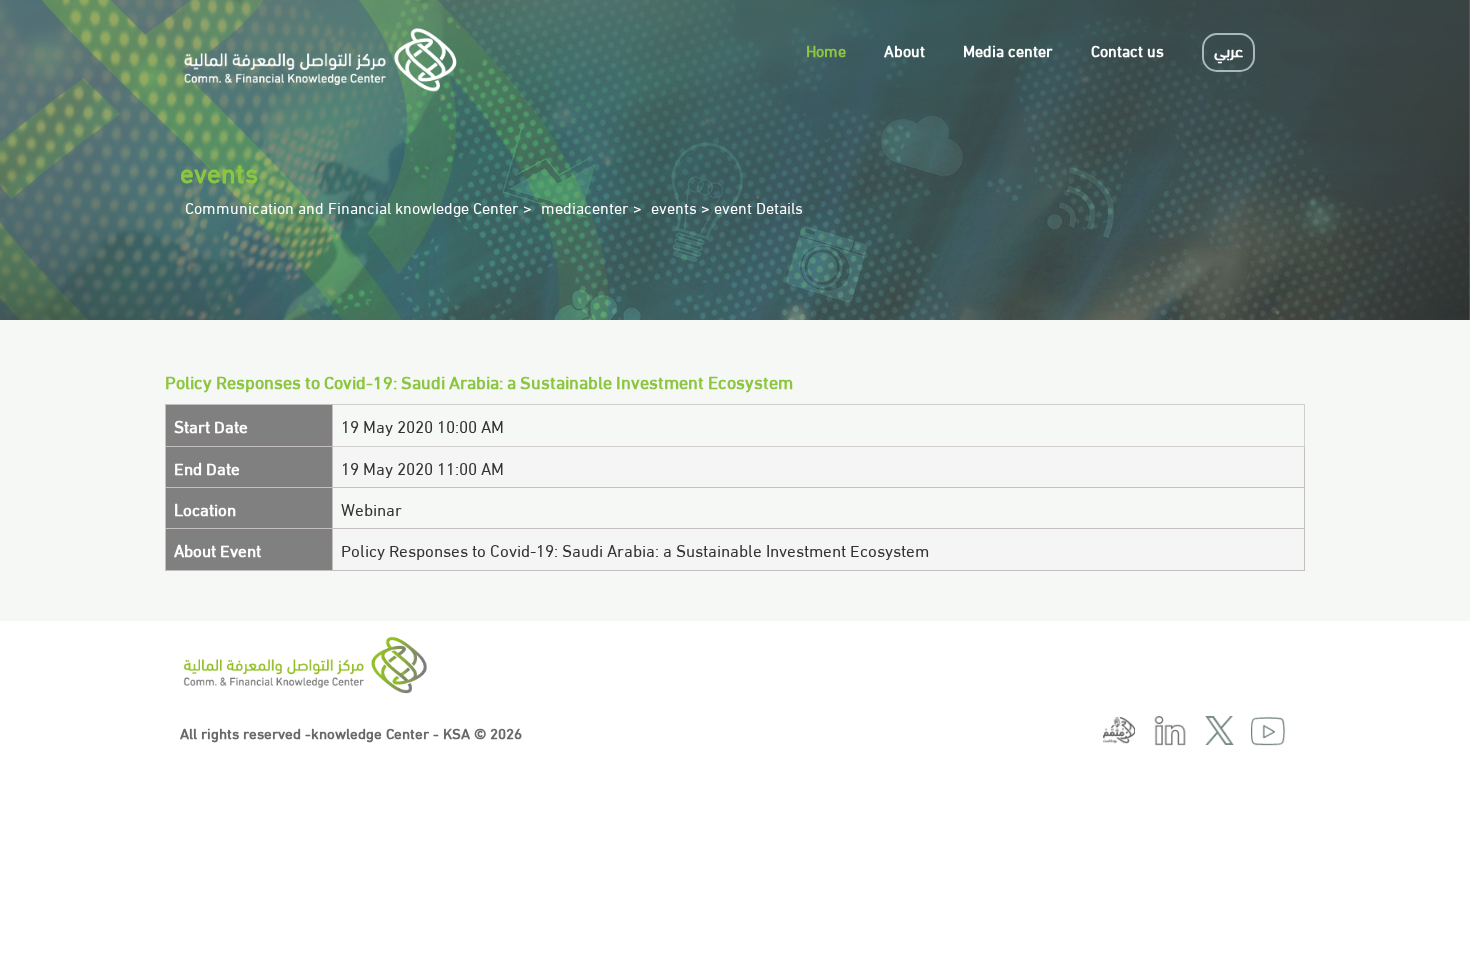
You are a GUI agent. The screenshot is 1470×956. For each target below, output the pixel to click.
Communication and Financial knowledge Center (352, 206)
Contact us (1127, 49)
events (674, 206)
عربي (1228, 49)
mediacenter (585, 206)
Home (826, 49)
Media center (1008, 49)
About (904, 49)
